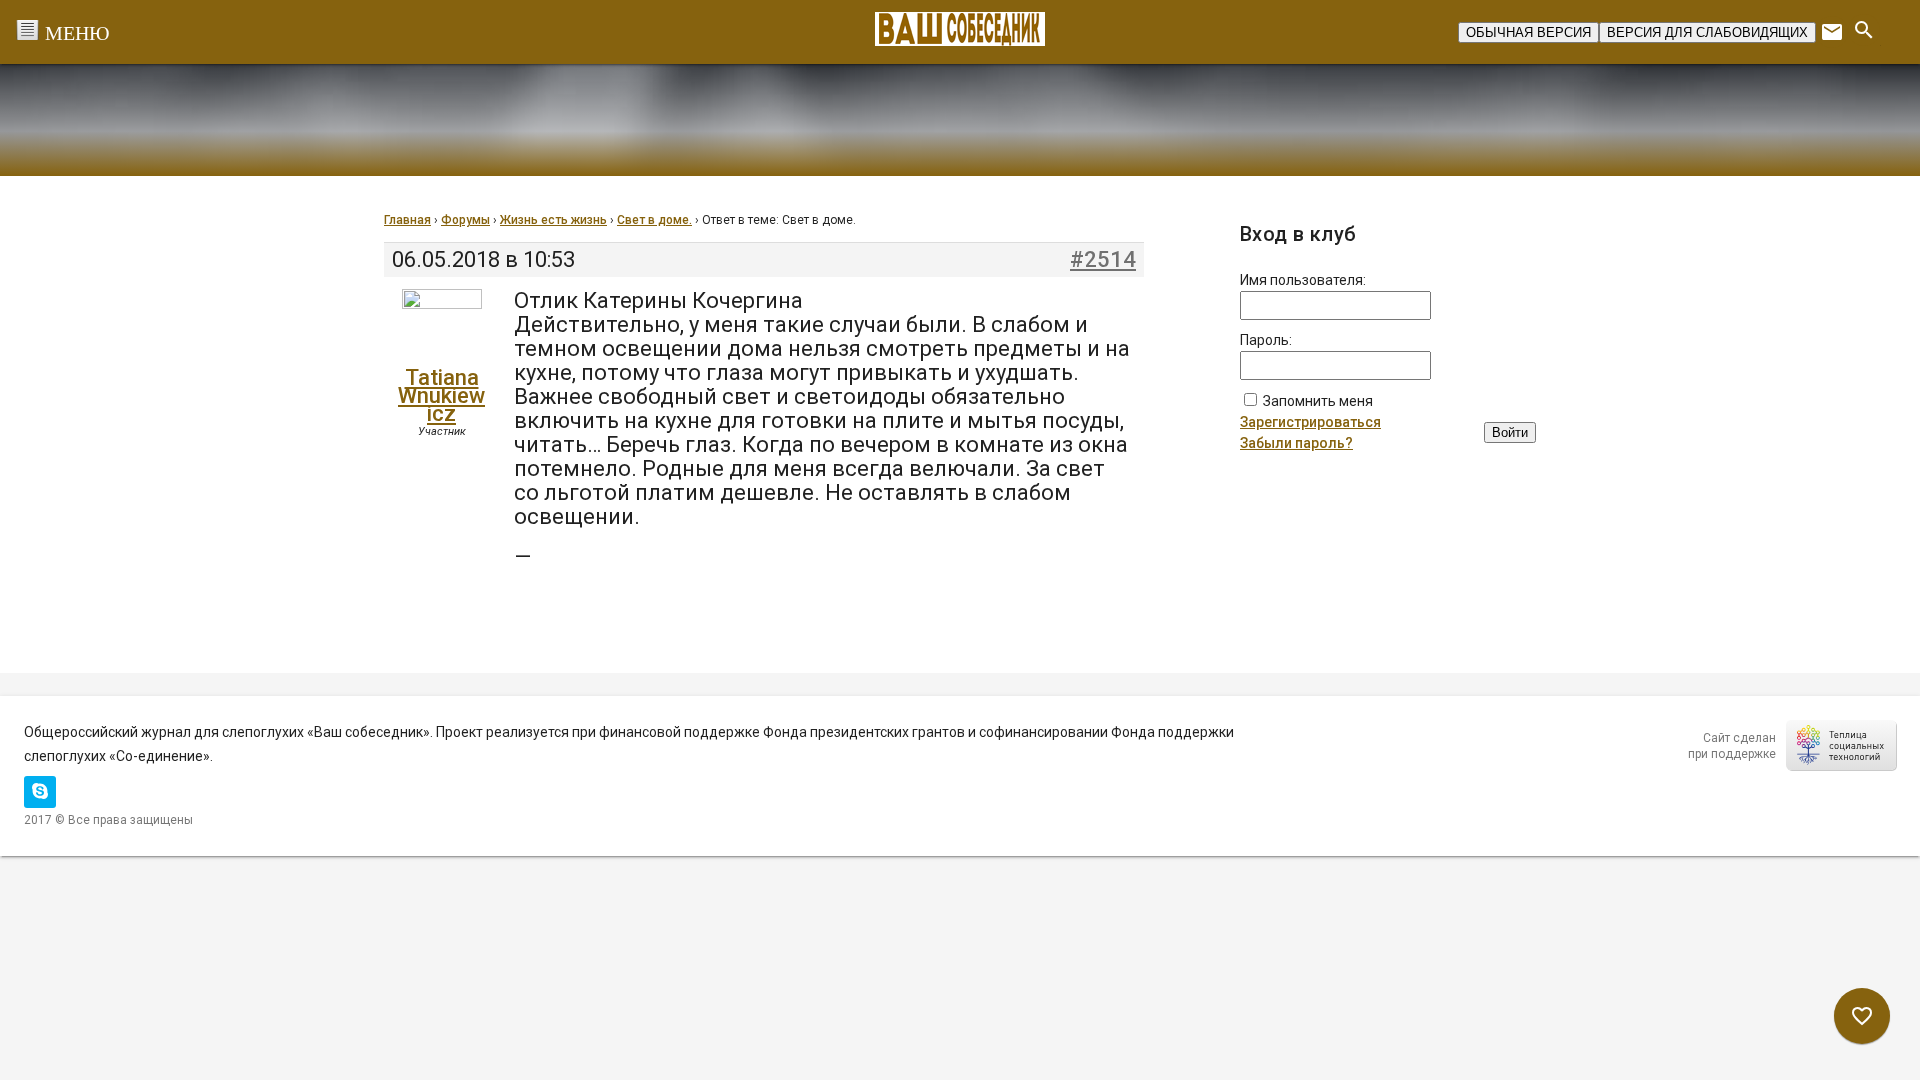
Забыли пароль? (1296, 443)
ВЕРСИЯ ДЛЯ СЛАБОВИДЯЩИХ (1707, 32)
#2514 (1103, 260)
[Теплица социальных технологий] (1841, 745)
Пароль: (1266, 340)
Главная (407, 220)
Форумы (465, 220)
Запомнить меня (1318, 401)
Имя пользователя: (1303, 280)
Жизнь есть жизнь (553, 220)
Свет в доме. (654, 220)
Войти (1510, 432)
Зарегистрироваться (1310, 422)
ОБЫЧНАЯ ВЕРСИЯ (1528, 32)
